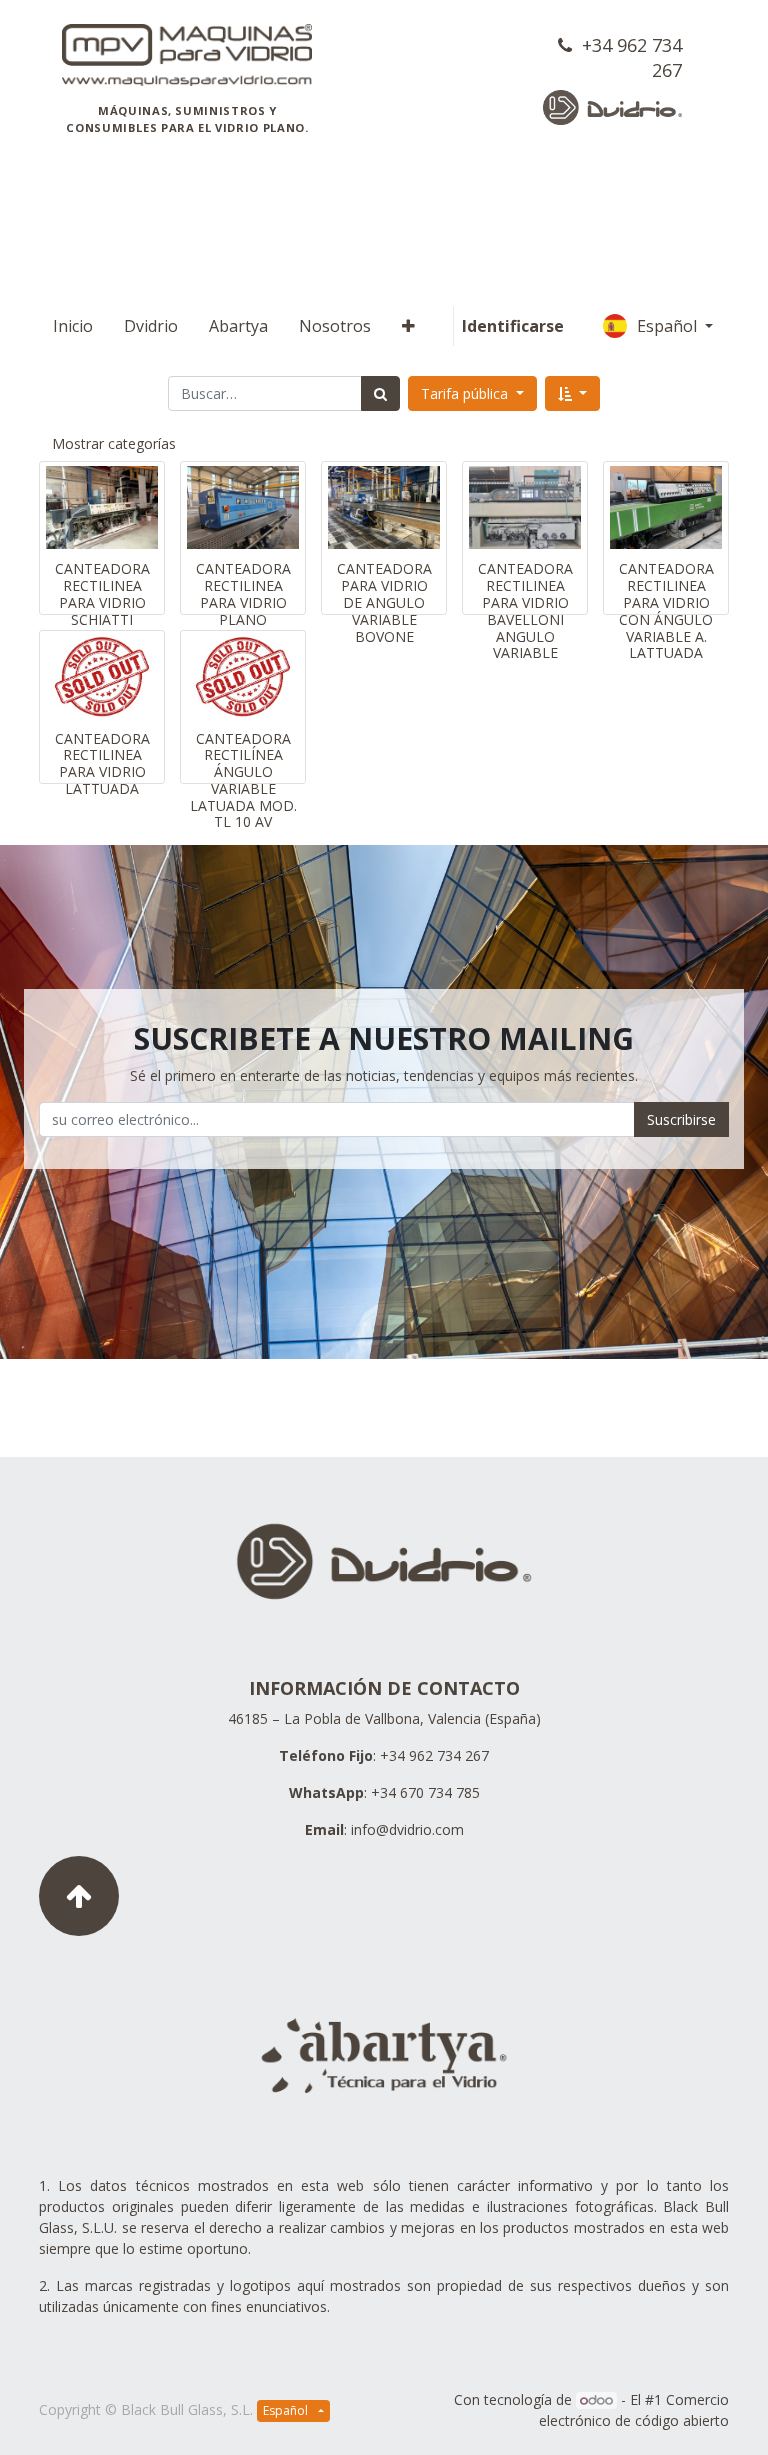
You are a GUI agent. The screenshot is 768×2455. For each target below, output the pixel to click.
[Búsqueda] (380, 393)
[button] (408, 326)
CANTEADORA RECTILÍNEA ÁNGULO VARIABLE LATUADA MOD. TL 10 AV (243, 780)
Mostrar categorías (114, 443)
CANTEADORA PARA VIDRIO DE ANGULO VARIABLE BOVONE (384, 602)
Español (669, 326)
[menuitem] (73, 326)
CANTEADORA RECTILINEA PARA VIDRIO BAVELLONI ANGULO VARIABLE (525, 610)
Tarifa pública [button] (466, 393)
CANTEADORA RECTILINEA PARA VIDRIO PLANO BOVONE (243, 602)
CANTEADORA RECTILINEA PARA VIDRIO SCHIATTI (102, 593)
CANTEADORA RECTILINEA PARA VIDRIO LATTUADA (102, 763)
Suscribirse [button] (681, 1119)
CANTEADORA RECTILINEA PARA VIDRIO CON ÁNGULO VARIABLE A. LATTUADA (666, 610)
